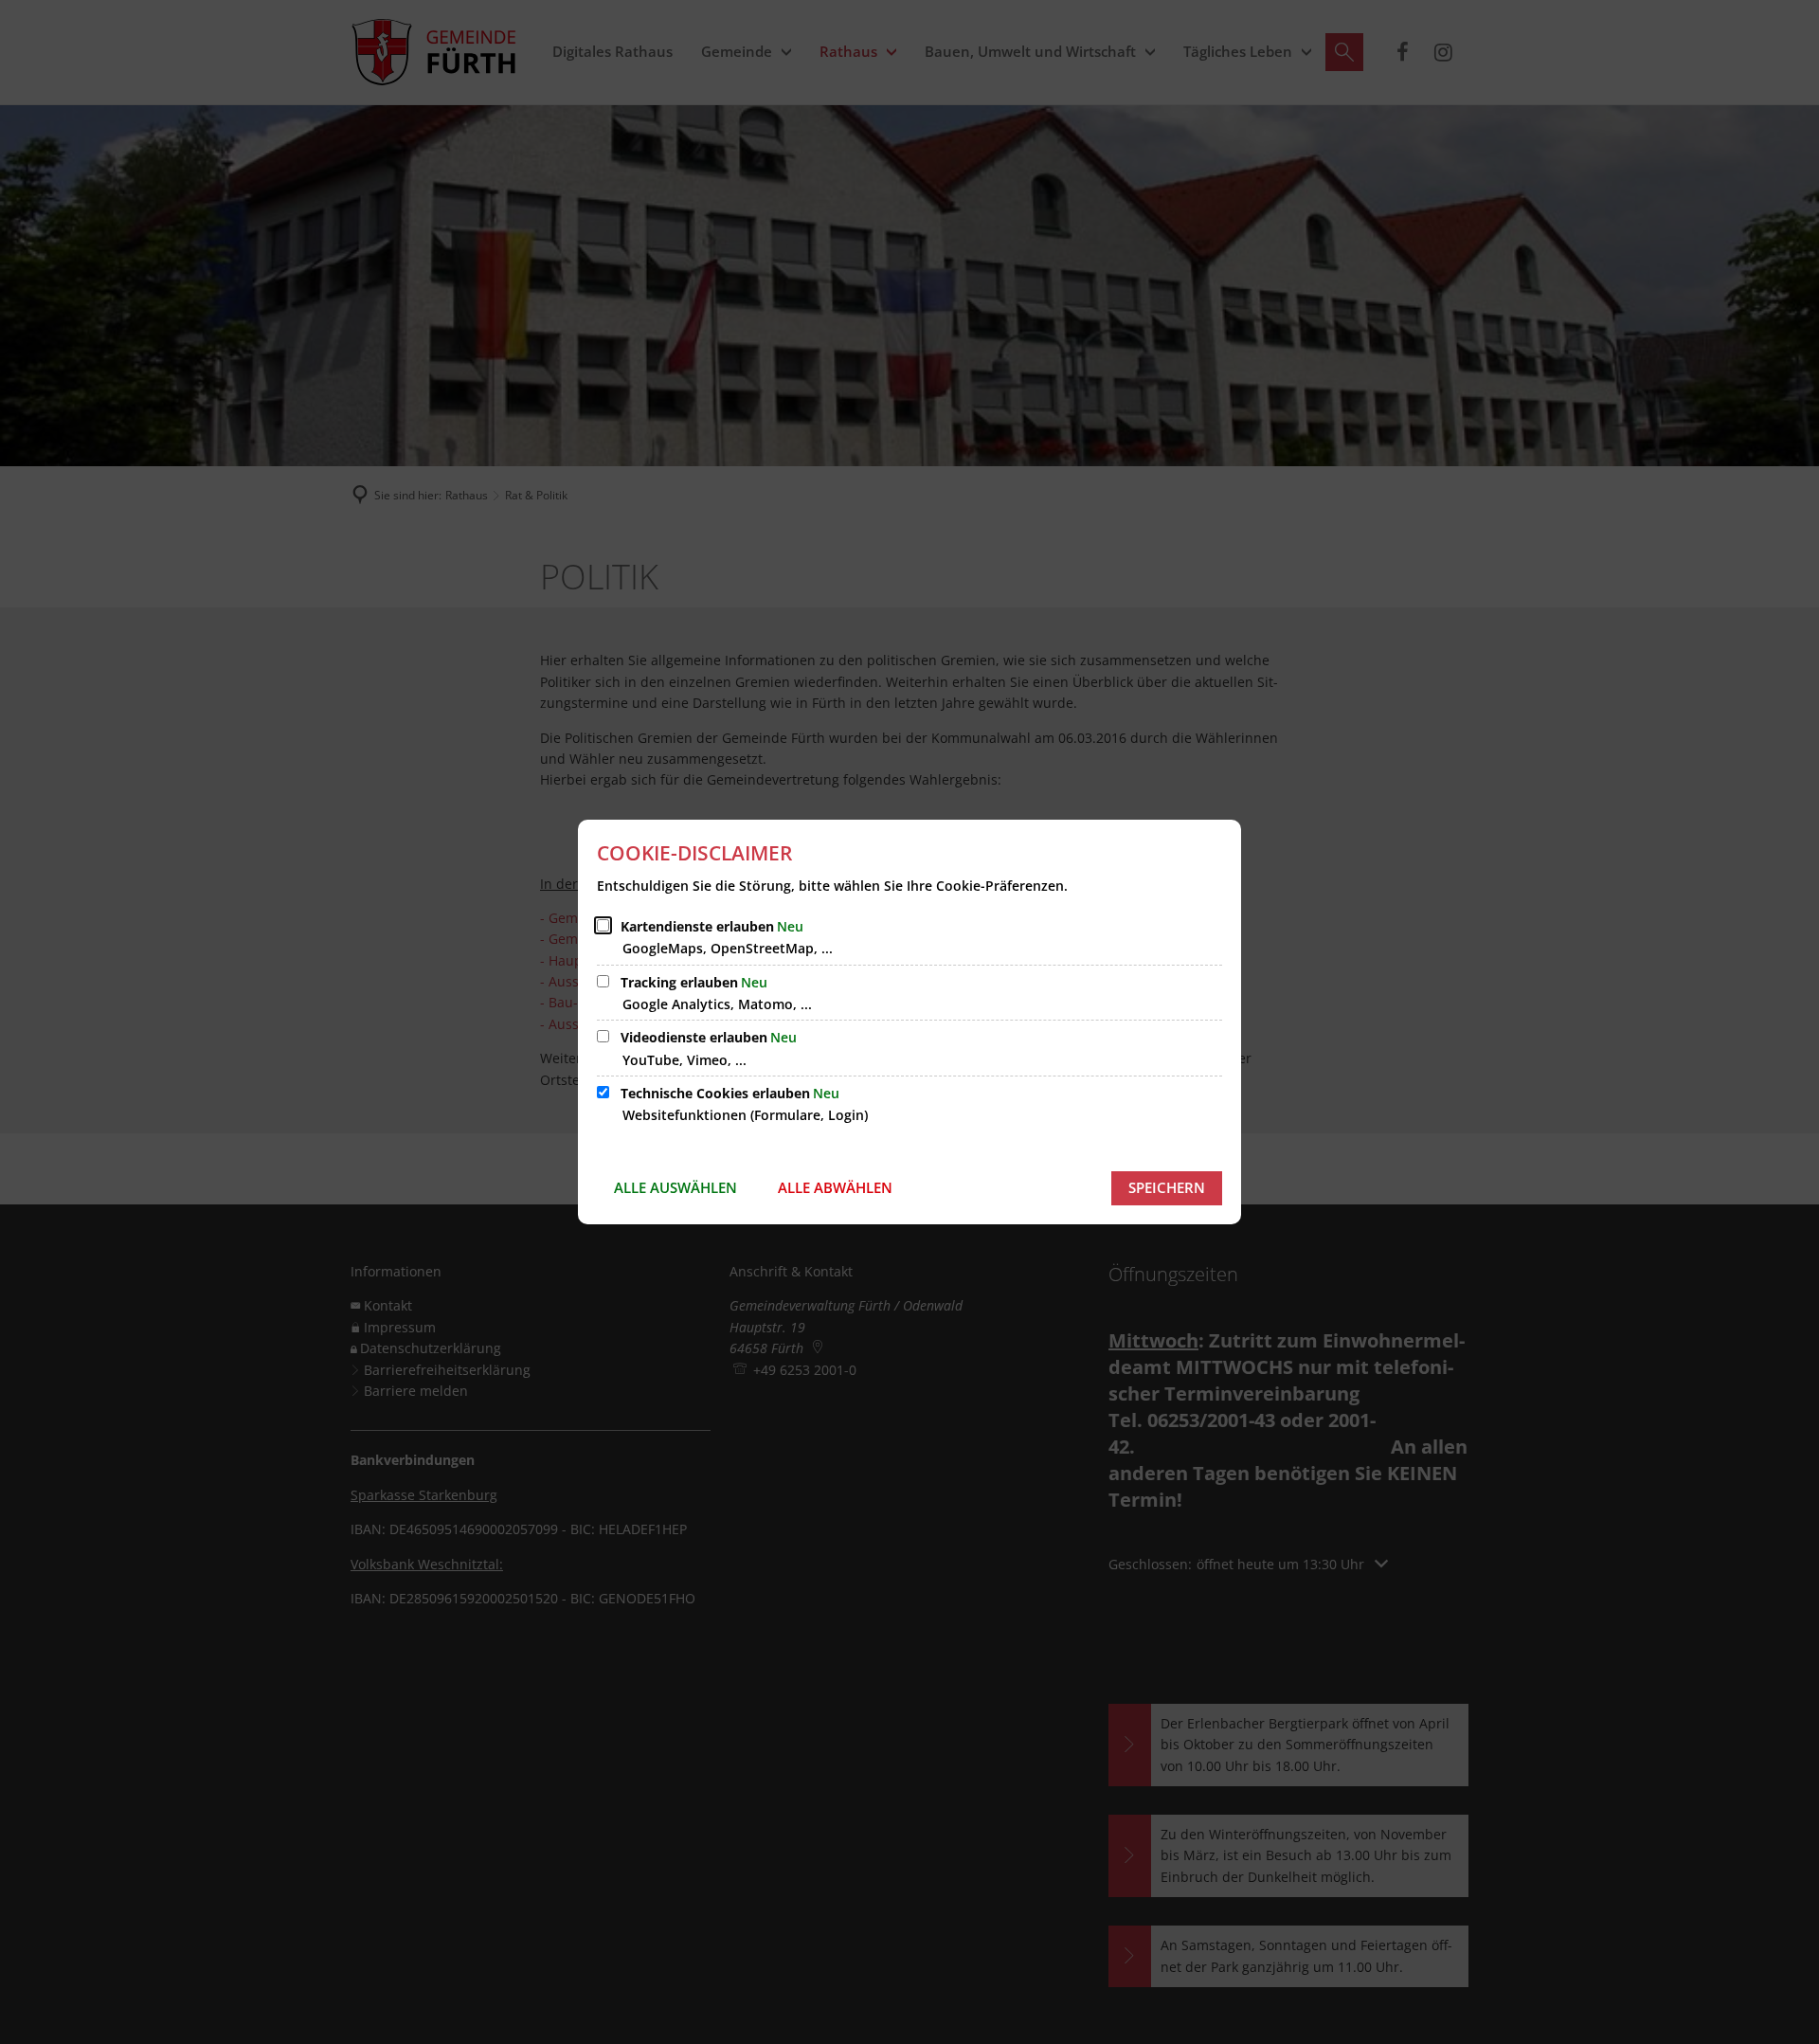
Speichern (1167, 1187)
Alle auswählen (675, 1187)
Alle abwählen (835, 1187)
